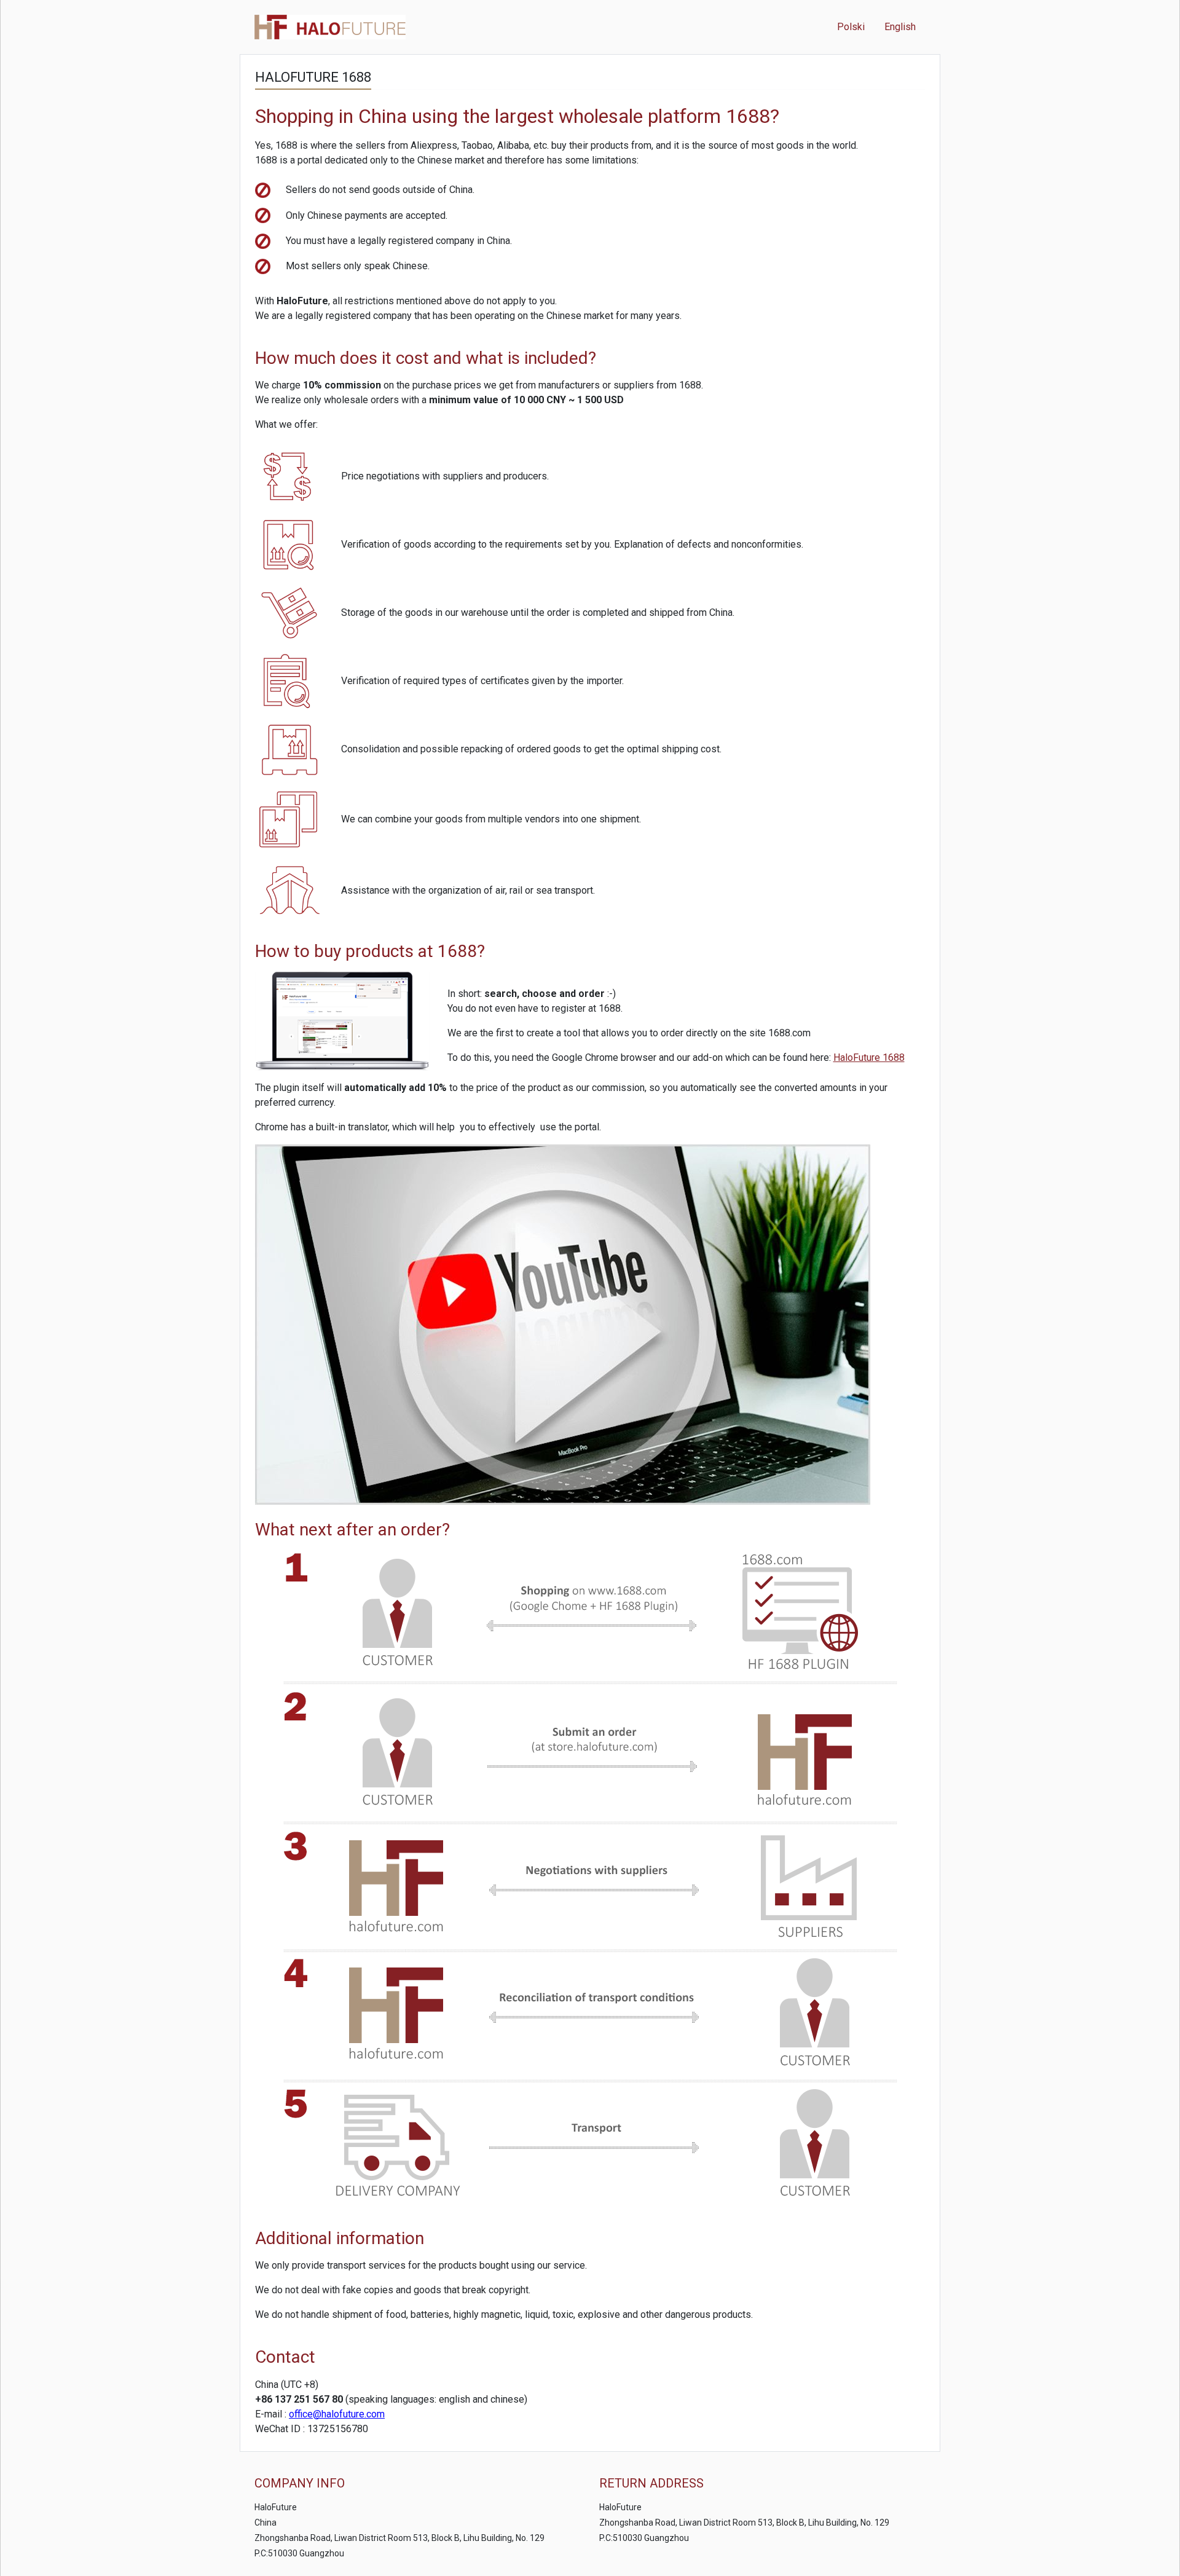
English (900, 27)
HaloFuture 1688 (869, 1058)
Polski (851, 27)
